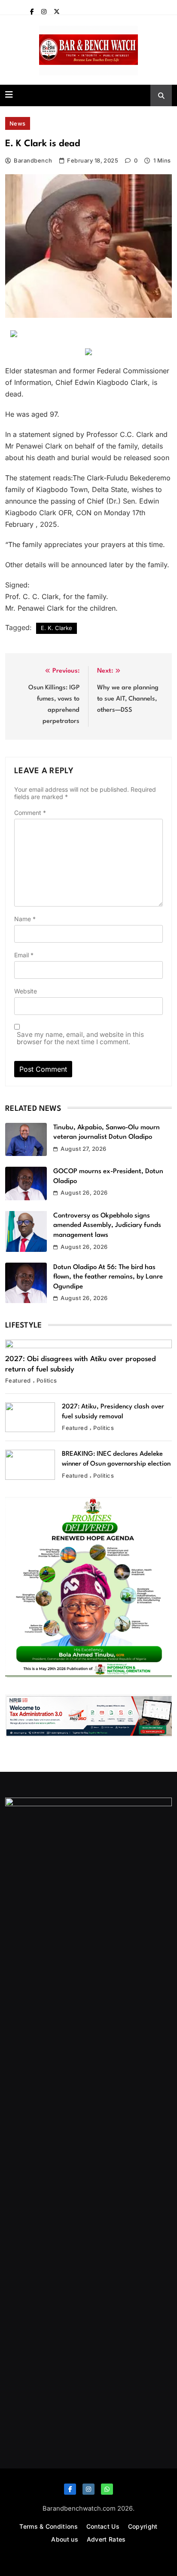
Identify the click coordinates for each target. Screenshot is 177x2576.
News (18, 123)
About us (64, 2539)
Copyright (143, 2526)
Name (25, 919)
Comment (30, 813)
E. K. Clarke (56, 628)
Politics (47, 1380)
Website (26, 991)
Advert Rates (106, 2539)
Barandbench (33, 160)
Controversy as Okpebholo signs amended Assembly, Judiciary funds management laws (107, 1225)
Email (24, 955)
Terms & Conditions (48, 2526)
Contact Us (103, 2526)
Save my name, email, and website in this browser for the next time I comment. (80, 1038)
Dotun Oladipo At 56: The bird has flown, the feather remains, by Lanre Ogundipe (108, 1277)
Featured (18, 1380)
